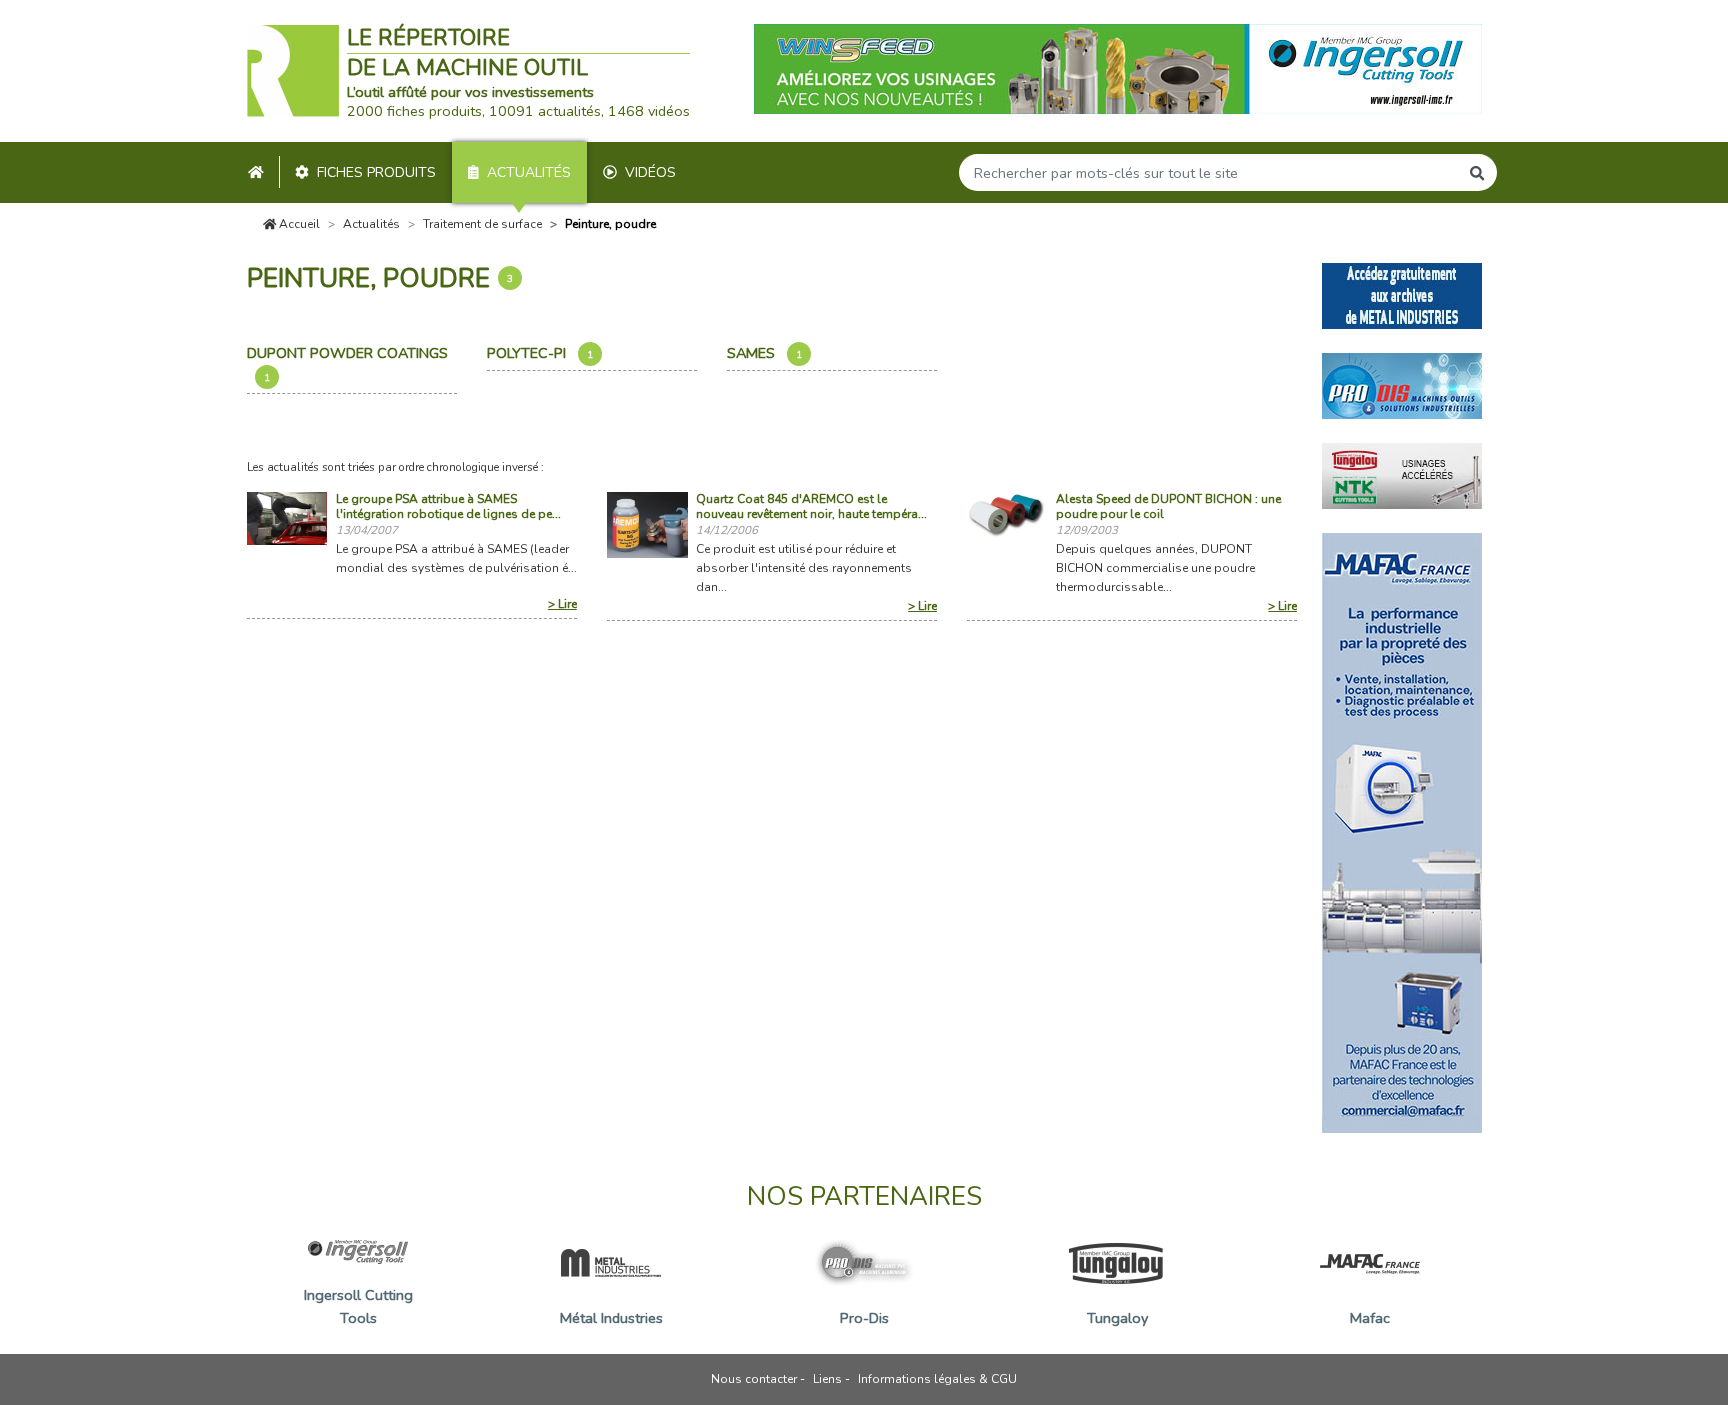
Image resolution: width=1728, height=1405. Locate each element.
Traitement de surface (482, 224)
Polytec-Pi (540, 353)
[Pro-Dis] (1402, 384)
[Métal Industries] (1402, 294)
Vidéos (650, 172)
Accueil (298, 224)
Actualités (529, 172)
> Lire (562, 604)
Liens (827, 1379)
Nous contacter (754, 1379)
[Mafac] (1402, 831)
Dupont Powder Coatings (349, 364)
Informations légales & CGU (937, 1379)
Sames (764, 353)
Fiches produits (376, 172)
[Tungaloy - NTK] (1402, 474)
